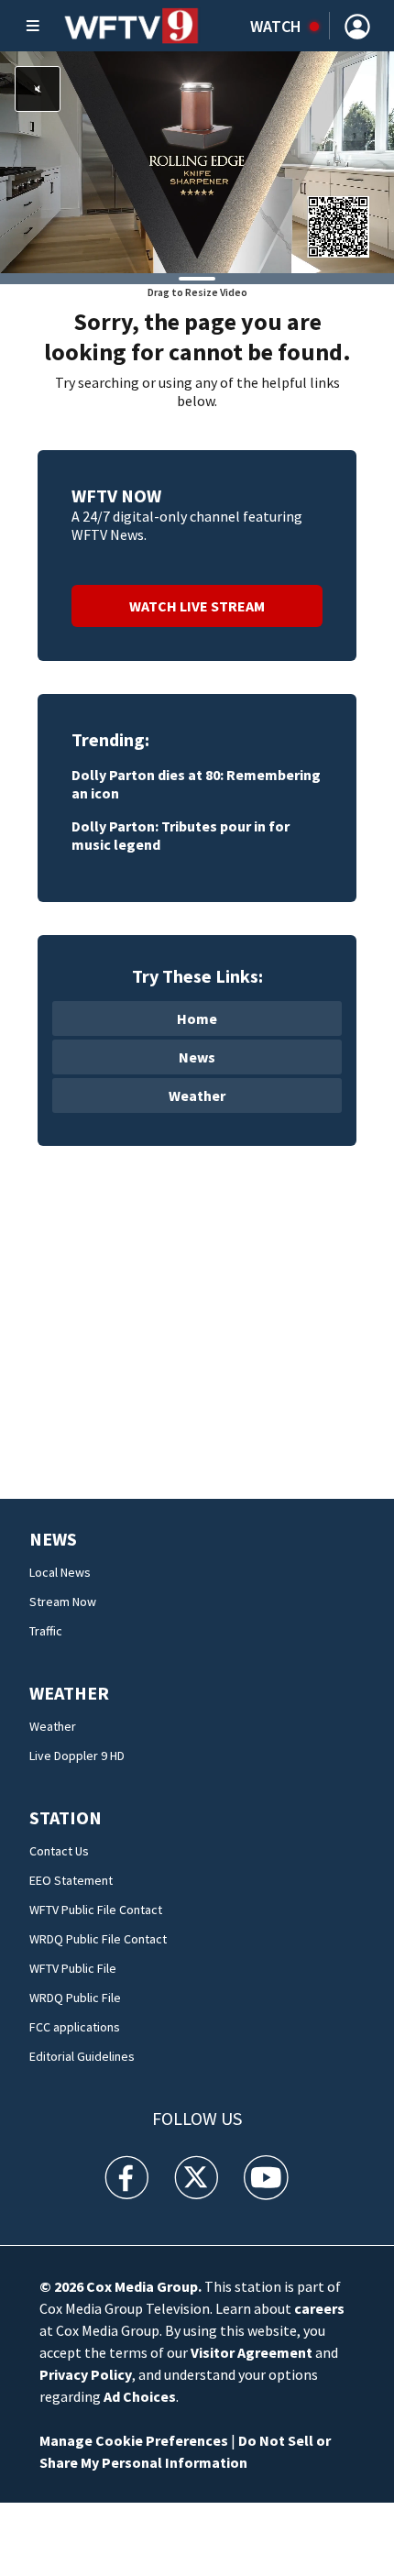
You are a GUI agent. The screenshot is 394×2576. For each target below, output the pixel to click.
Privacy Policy (86, 2374)
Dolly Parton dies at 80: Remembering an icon (196, 784)
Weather (197, 1095)
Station (66, 1817)
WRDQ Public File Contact (98, 1939)
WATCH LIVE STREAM (197, 606)
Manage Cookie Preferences (134, 2440)
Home (197, 1018)
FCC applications (75, 2027)
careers (319, 2308)
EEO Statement (71, 1880)
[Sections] (33, 26)
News (197, 1057)
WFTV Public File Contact (96, 1910)
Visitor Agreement (252, 2352)
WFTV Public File (73, 1968)
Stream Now (63, 1602)
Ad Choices (140, 2396)
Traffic (46, 1631)
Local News (60, 1572)
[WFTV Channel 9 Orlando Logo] (131, 26)
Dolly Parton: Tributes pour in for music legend (181, 835)
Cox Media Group (142, 2286)
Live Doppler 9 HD (77, 1756)
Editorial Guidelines (82, 2056)
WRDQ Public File (75, 1998)
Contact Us (59, 1851)
